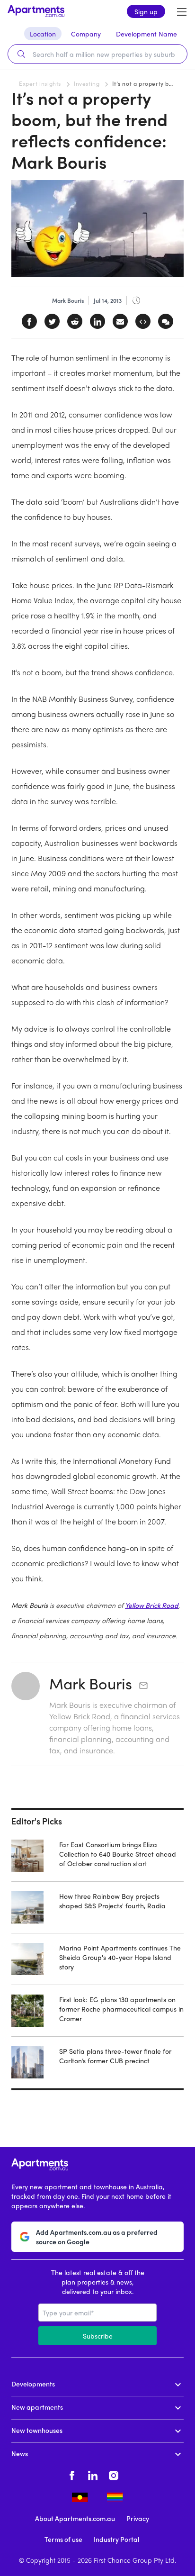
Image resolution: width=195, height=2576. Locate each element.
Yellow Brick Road (152, 1605)
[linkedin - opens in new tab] (93, 2474)
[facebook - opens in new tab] (72, 2474)
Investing (87, 83)
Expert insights (40, 83)
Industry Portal (116, 2539)
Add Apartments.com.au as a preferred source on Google (97, 2237)
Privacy (138, 2518)
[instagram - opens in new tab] (114, 2474)
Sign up (146, 11)
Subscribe (98, 2336)
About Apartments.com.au (75, 2518)
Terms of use (63, 2539)
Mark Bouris (91, 1683)
